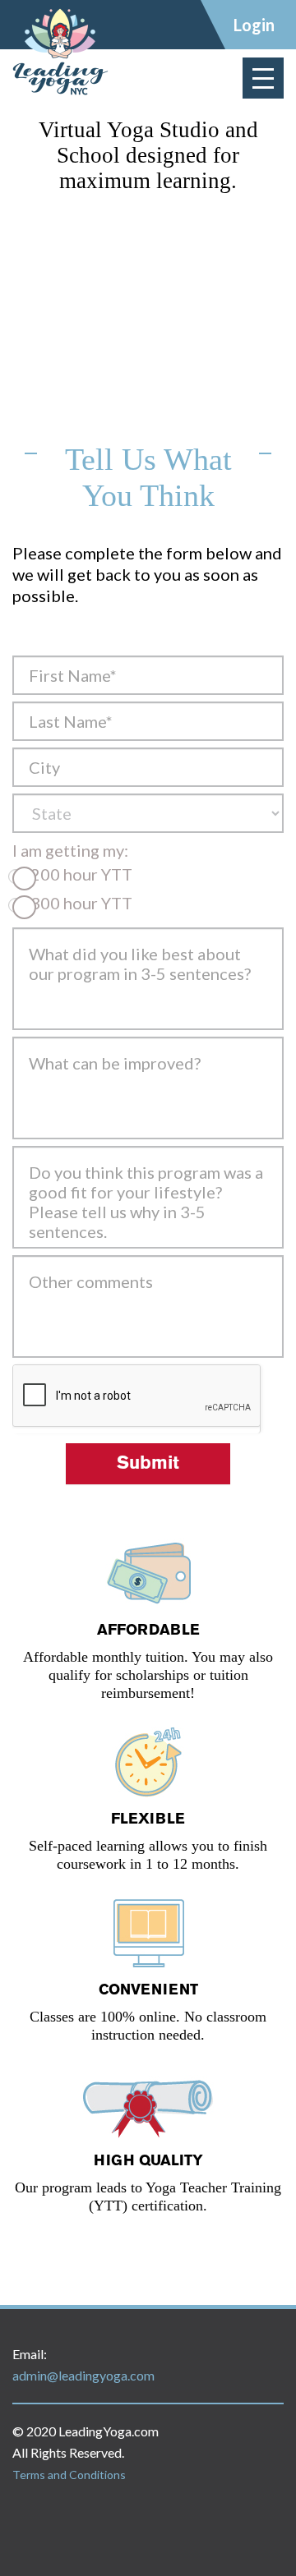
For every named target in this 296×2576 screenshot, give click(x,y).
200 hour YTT (80, 874)
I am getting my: (70, 850)
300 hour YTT (80, 903)
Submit (148, 1464)
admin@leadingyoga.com (83, 2375)
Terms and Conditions (69, 2475)
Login (254, 25)
